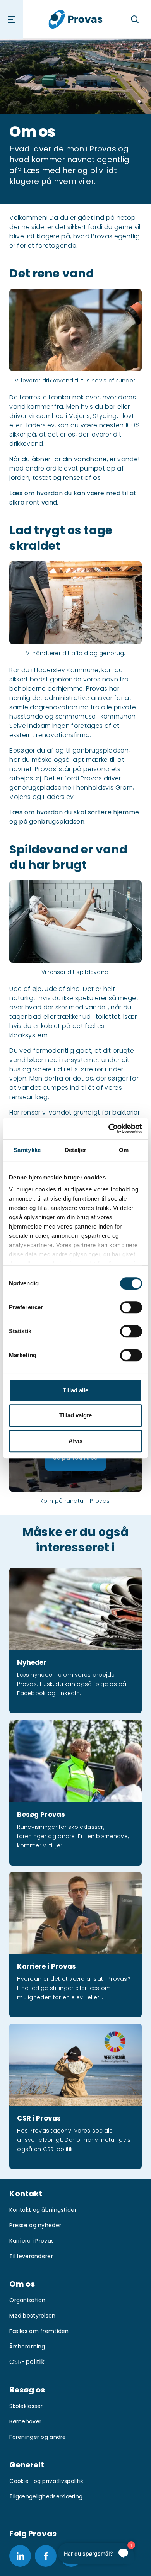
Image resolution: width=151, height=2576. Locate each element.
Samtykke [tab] (27, 1150)
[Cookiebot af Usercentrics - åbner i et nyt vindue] (109, 1128)
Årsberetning (27, 2347)
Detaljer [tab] (75, 1150)
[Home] (76, 19)
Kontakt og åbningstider (43, 2210)
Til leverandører (31, 2256)
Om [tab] (124, 1150)
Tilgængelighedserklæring (46, 2496)
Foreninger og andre (38, 2437)
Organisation (27, 2300)
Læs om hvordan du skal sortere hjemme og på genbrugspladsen (74, 817)
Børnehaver (25, 2421)
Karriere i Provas (32, 2241)
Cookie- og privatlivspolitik (46, 2481)
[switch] (131, 1307)
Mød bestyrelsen (32, 2316)
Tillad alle (75, 1390)
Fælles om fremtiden (39, 2331)
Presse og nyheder (35, 2225)
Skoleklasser (26, 2406)
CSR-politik (27, 2362)
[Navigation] (12, 19)
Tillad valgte (75, 1415)
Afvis (75, 1441)
